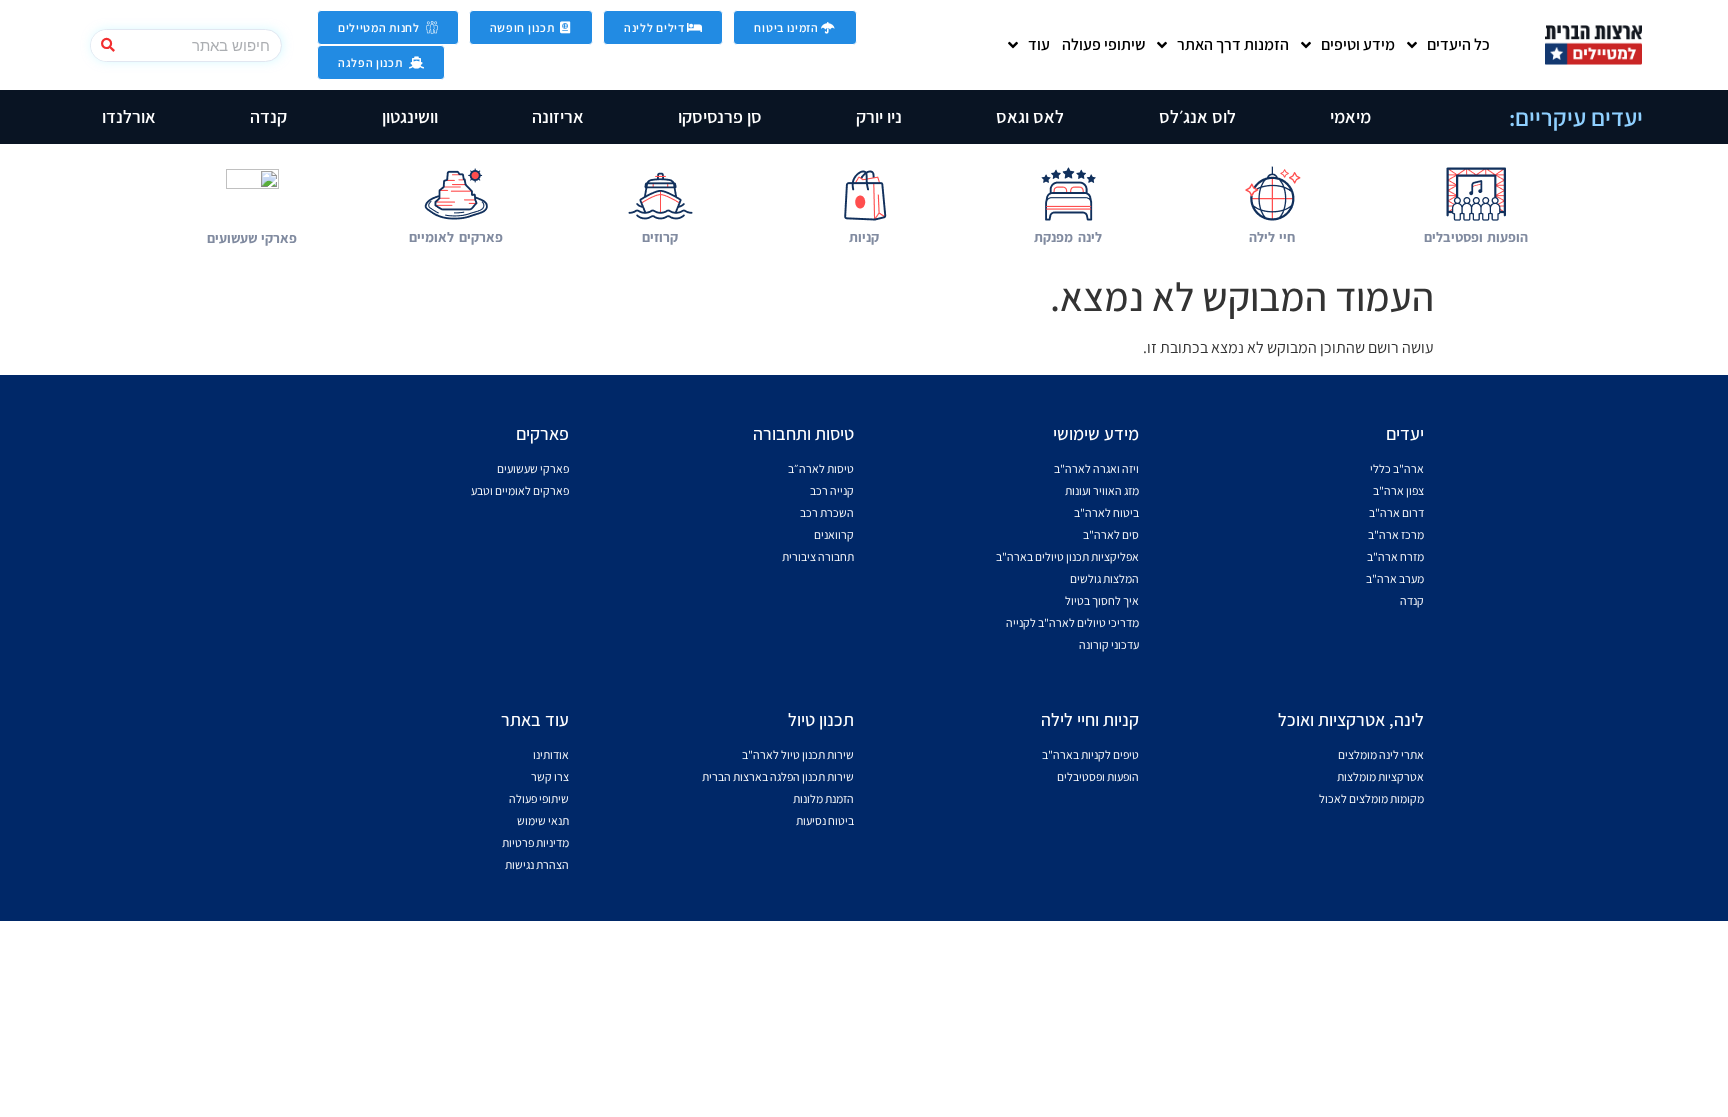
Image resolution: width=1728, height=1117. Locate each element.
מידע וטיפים (1358, 45)
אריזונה (558, 117)
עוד (1039, 45)
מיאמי (1350, 117)
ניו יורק (879, 117)
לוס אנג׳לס (1197, 117)
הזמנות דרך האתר (1233, 45)
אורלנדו (129, 117)
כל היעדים (1458, 45)
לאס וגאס (1030, 117)
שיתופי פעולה (1103, 45)
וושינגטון (410, 117)
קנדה (268, 117)
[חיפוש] (107, 45)
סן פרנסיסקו (720, 117)
